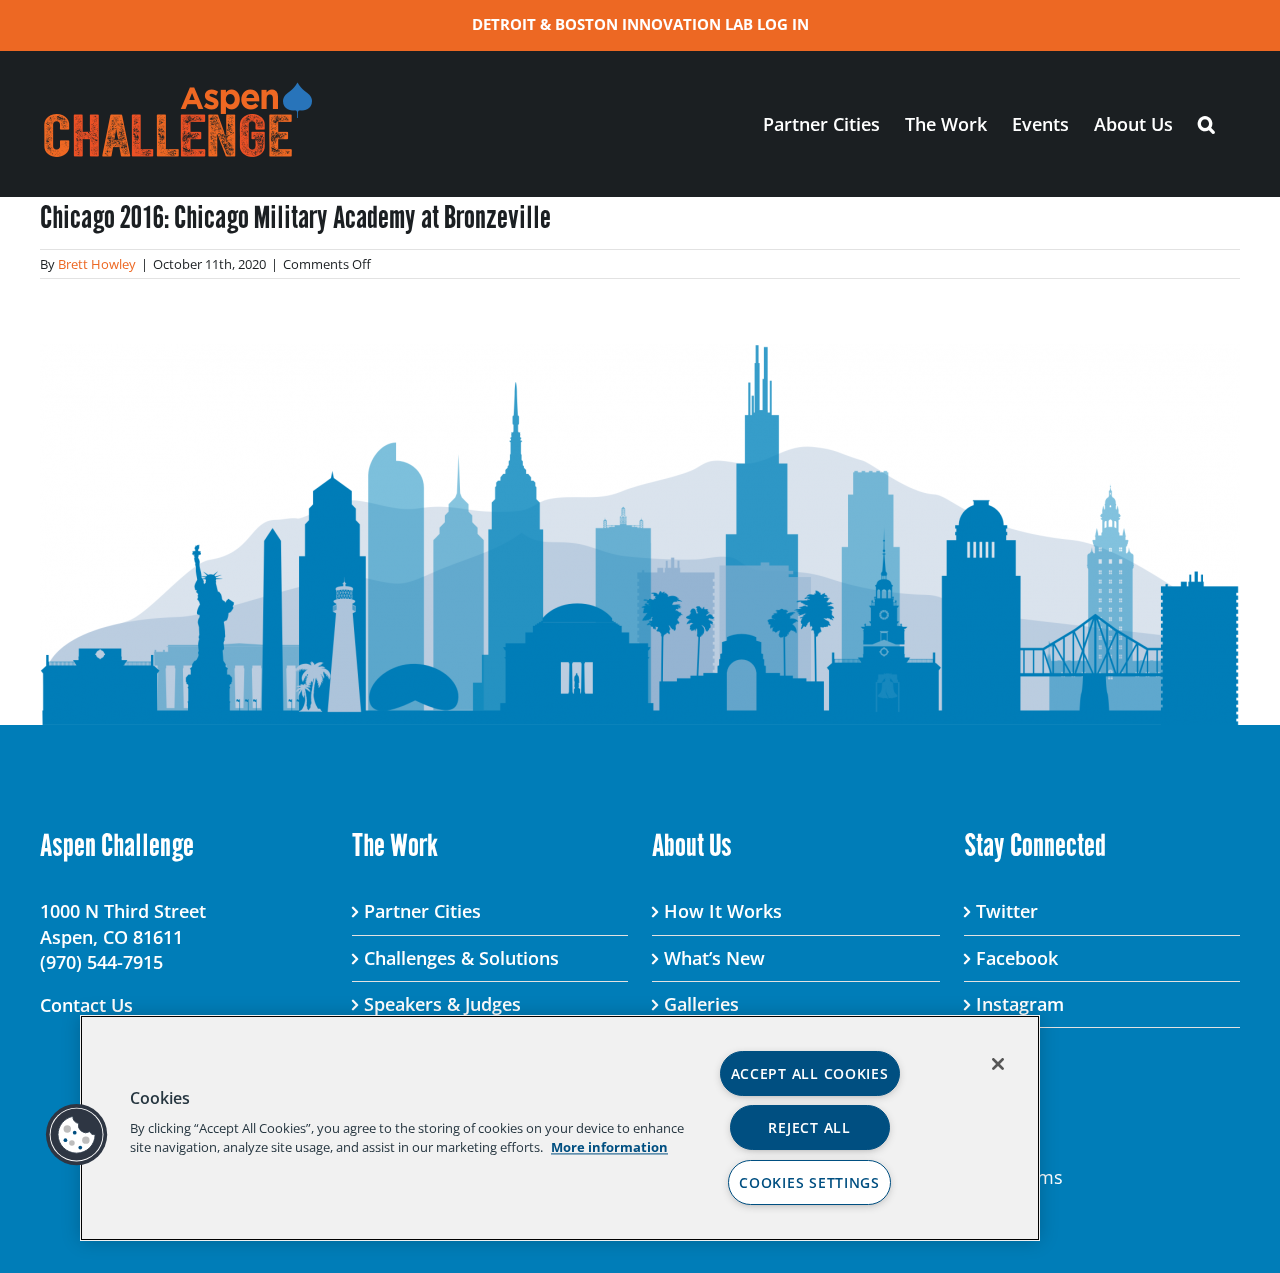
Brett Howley (97, 264)
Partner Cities (422, 911)
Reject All (809, 1127)
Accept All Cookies (810, 1073)
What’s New (714, 958)
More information (609, 1147)
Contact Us (86, 1005)
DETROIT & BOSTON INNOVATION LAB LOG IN (640, 24)
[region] (560, 1128)
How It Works (723, 911)
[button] (1206, 123)
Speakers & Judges (442, 1004)
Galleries (701, 1004)
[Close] (998, 1064)
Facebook (1017, 958)
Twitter (1007, 911)
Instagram (1020, 1004)
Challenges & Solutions (461, 958)
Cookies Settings (809, 1182)
